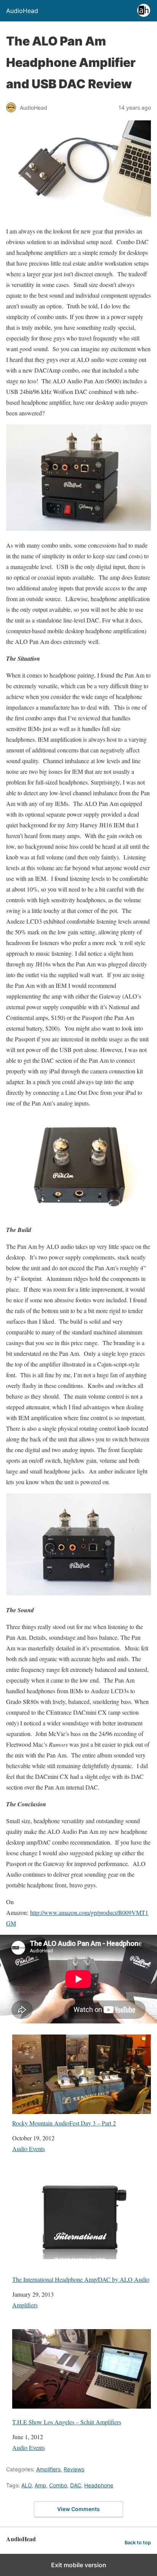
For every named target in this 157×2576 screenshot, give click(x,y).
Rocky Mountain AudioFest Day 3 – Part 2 (64, 2123)
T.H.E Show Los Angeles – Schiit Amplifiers (67, 2422)
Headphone (99, 2485)
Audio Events (29, 2149)
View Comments (78, 2509)
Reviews (74, 2469)
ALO (26, 2485)
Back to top (138, 2543)
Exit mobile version (79, 2565)
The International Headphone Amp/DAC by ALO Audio (81, 2279)
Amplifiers (25, 2305)
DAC (76, 2485)
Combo (58, 2485)
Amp (40, 2485)
